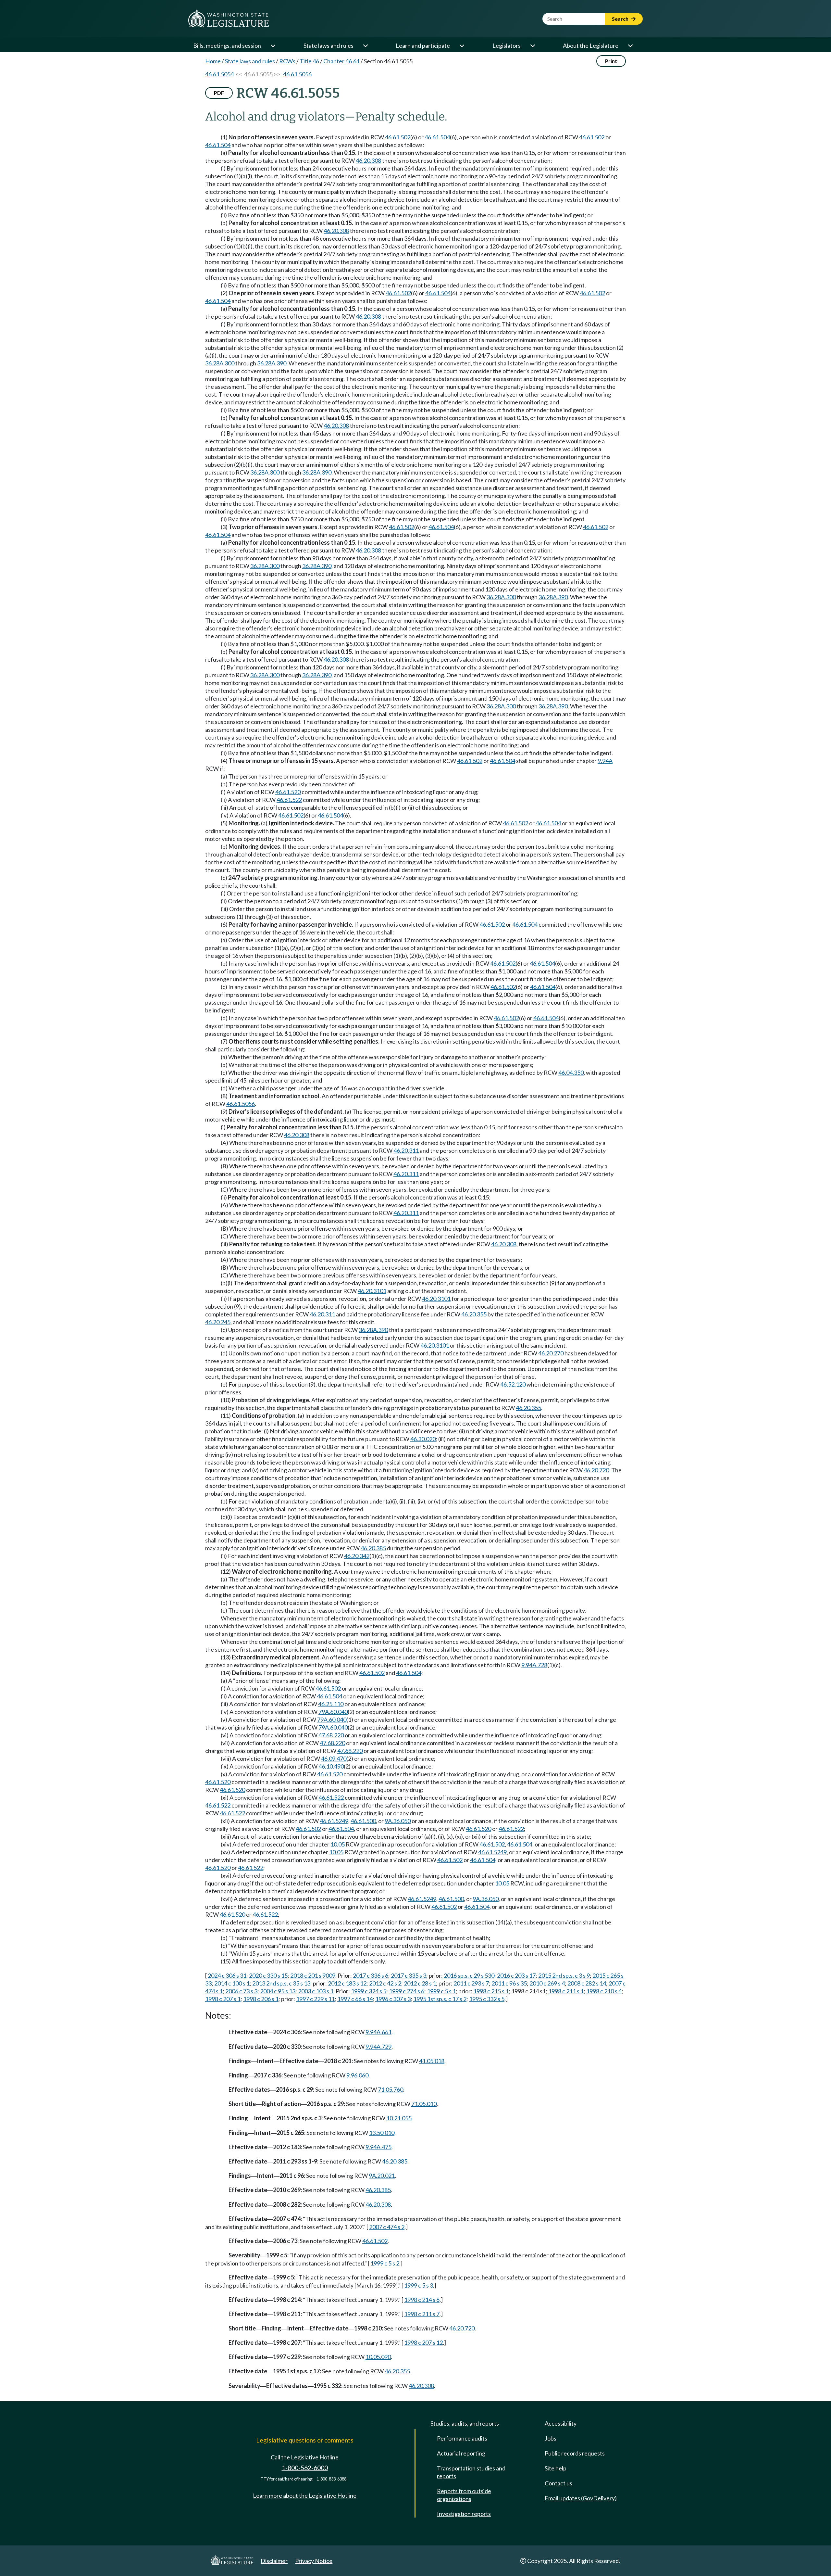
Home (213, 61)
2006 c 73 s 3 (241, 1991)
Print (611, 61)
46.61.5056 (297, 74)
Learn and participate (423, 45)
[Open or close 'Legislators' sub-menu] (532, 45)
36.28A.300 (220, 363)
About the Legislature (591, 45)
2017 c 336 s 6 (371, 1975)
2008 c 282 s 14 (587, 1983)
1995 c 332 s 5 (487, 1999)
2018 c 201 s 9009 (313, 1975)
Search (621, 19)
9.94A (605, 761)
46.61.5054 (219, 74)
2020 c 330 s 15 (268, 1975)
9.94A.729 (378, 2047)
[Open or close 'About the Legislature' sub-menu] (630, 45)
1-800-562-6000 (305, 2468)
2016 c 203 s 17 (516, 1975)
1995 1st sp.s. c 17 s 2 (440, 1999)
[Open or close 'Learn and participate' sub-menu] (462, 45)
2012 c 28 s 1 (420, 1983)
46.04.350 (571, 1072)
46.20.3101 (372, 1291)
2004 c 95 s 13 (278, 1991)
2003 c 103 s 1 (316, 1991)
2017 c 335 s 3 (409, 1975)
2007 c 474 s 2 (387, 2227)
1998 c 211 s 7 (422, 2314)
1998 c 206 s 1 (261, 1999)
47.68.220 (331, 1735)
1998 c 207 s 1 (223, 1999)
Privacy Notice (314, 2561)
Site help (556, 2468)
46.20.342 (357, 1556)
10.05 (338, 1844)
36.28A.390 (272, 363)
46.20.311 (406, 1150)
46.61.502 (398, 137)
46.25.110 (331, 1704)
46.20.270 (551, 1353)
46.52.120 (513, 1384)
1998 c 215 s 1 (491, 1991)
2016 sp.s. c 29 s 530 (469, 1975)
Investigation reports (464, 2514)
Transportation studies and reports (471, 2472)
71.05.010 (424, 2104)
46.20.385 (373, 1548)
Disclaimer (274, 2561)
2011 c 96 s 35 (509, 1983)
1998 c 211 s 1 (566, 1991)
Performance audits (462, 2438)
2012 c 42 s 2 (385, 1983)
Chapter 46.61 (341, 61)
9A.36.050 (398, 1821)
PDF (219, 93)
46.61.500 (363, 1821)
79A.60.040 (333, 1712)
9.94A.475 (378, 2147)
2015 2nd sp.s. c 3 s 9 (564, 1975)
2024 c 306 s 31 (227, 1975)
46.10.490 (331, 1766)
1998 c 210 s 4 (604, 1991)
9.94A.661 (378, 2032)
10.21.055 (399, 2118)
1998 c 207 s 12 (423, 2342)
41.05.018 (432, 2061)
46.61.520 (288, 792)
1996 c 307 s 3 (393, 1999)
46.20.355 (474, 1314)
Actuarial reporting (461, 2453)
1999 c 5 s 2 (385, 2263)
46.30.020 (423, 1439)
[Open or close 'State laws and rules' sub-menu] (365, 45)
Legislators (507, 45)
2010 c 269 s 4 (547, 1983)
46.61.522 (289, 800)
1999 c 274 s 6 (407, 1991)
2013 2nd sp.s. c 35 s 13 (281, 1983)
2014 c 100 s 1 (232, 1983)
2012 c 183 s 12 (347, 1983)
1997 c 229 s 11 (315, 1999)
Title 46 (309, 61)
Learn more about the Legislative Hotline (305, 2495)
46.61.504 (437, 137)
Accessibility (561, 2423)
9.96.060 (357, 2075)
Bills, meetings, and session (227, 45)
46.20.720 (596, 1470)
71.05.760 (391, 2089)
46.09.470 (334, 1758)
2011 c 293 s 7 (471, 1983)
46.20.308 (368, 160)
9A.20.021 (382, 2176)
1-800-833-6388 (331, 2479)
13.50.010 (382, 2133)
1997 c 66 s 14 (355, 1999)
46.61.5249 (334, 1821)
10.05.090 (378, 2357)
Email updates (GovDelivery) (581, 2498)
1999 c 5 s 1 (441, 1991)
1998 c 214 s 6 (422, 2300)
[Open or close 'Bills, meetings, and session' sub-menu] (273, 45)
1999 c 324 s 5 (369, 1991)
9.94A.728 (534, 1665)
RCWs (287, 61)
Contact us (558, 2483)
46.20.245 (218, 1322)
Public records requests (575, 2453)
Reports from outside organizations (464, 2495)
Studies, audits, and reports (465, 2423)
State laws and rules (329, 45)
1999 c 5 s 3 (419, 2285)
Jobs (551, 2438)
